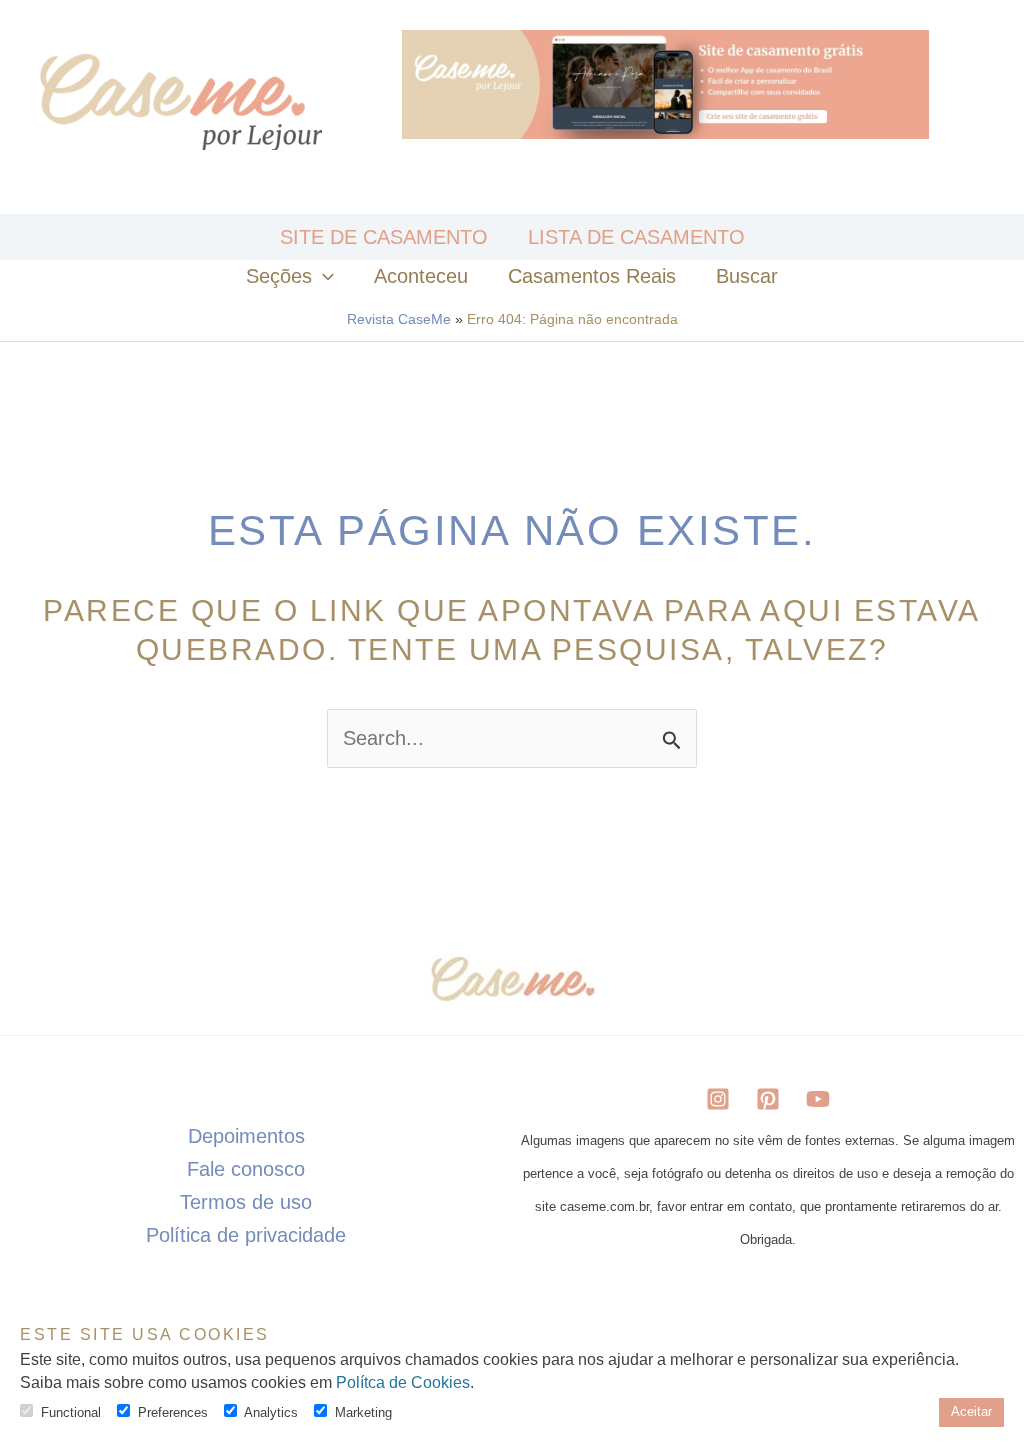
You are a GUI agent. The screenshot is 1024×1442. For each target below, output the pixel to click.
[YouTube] (818, 1099)
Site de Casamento (384, 237)
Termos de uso (246, 1202)
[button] (323, 276)
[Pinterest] (768, 1099)
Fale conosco (246, 1169)
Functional (71, 1412)
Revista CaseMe (399, 319)
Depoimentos (246, 1136)
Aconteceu (421, 276)
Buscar (747, 276)
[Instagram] (718, 1099)
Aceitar (971, 1411)
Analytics (271, 1412)
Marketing (363, 1412)
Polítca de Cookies (403, 1382)
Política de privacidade (246, 1235)
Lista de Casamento (636, 237)
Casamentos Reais (592, 276)
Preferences (173, 1412)
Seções (279, 276)
